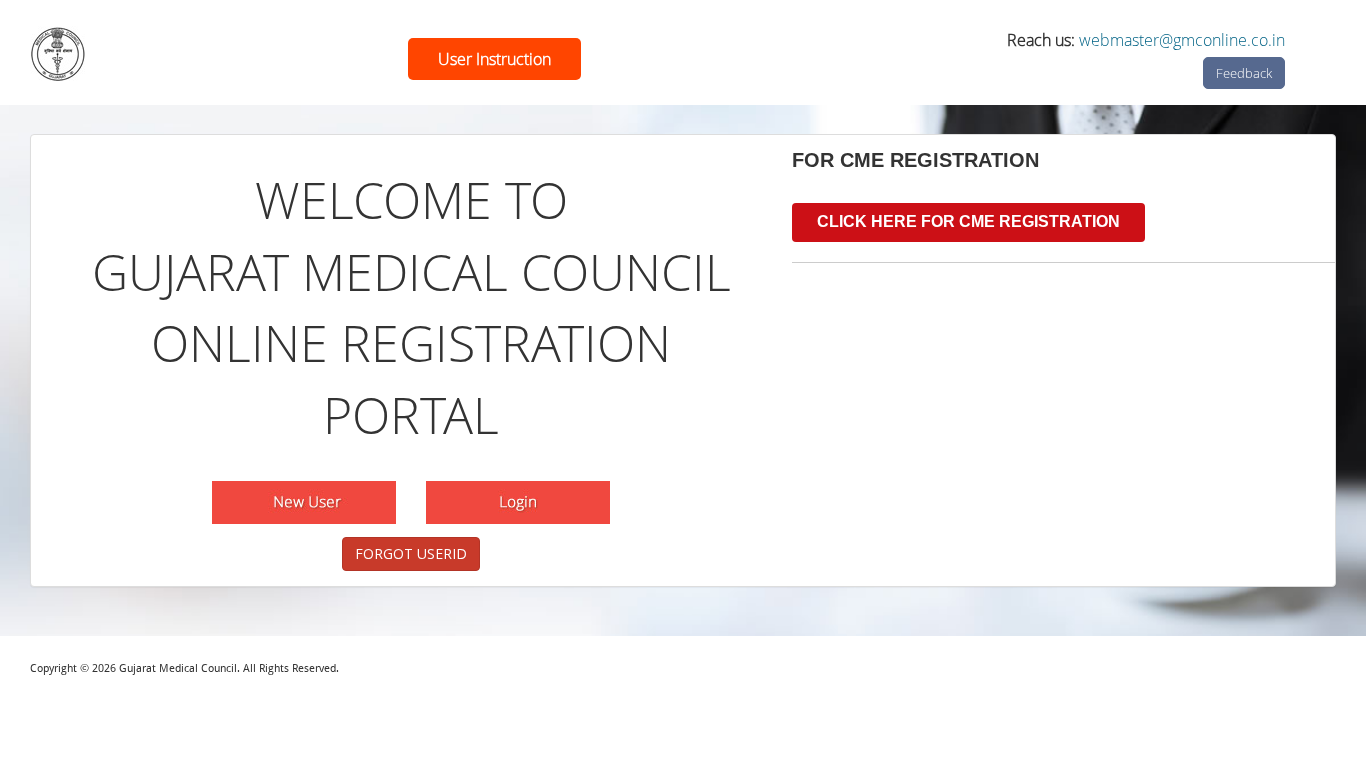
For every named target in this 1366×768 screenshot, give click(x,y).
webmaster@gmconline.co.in (1182, 40)
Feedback (1244, 73)
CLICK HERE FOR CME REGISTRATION (968, 221)
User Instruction (494, 59)
